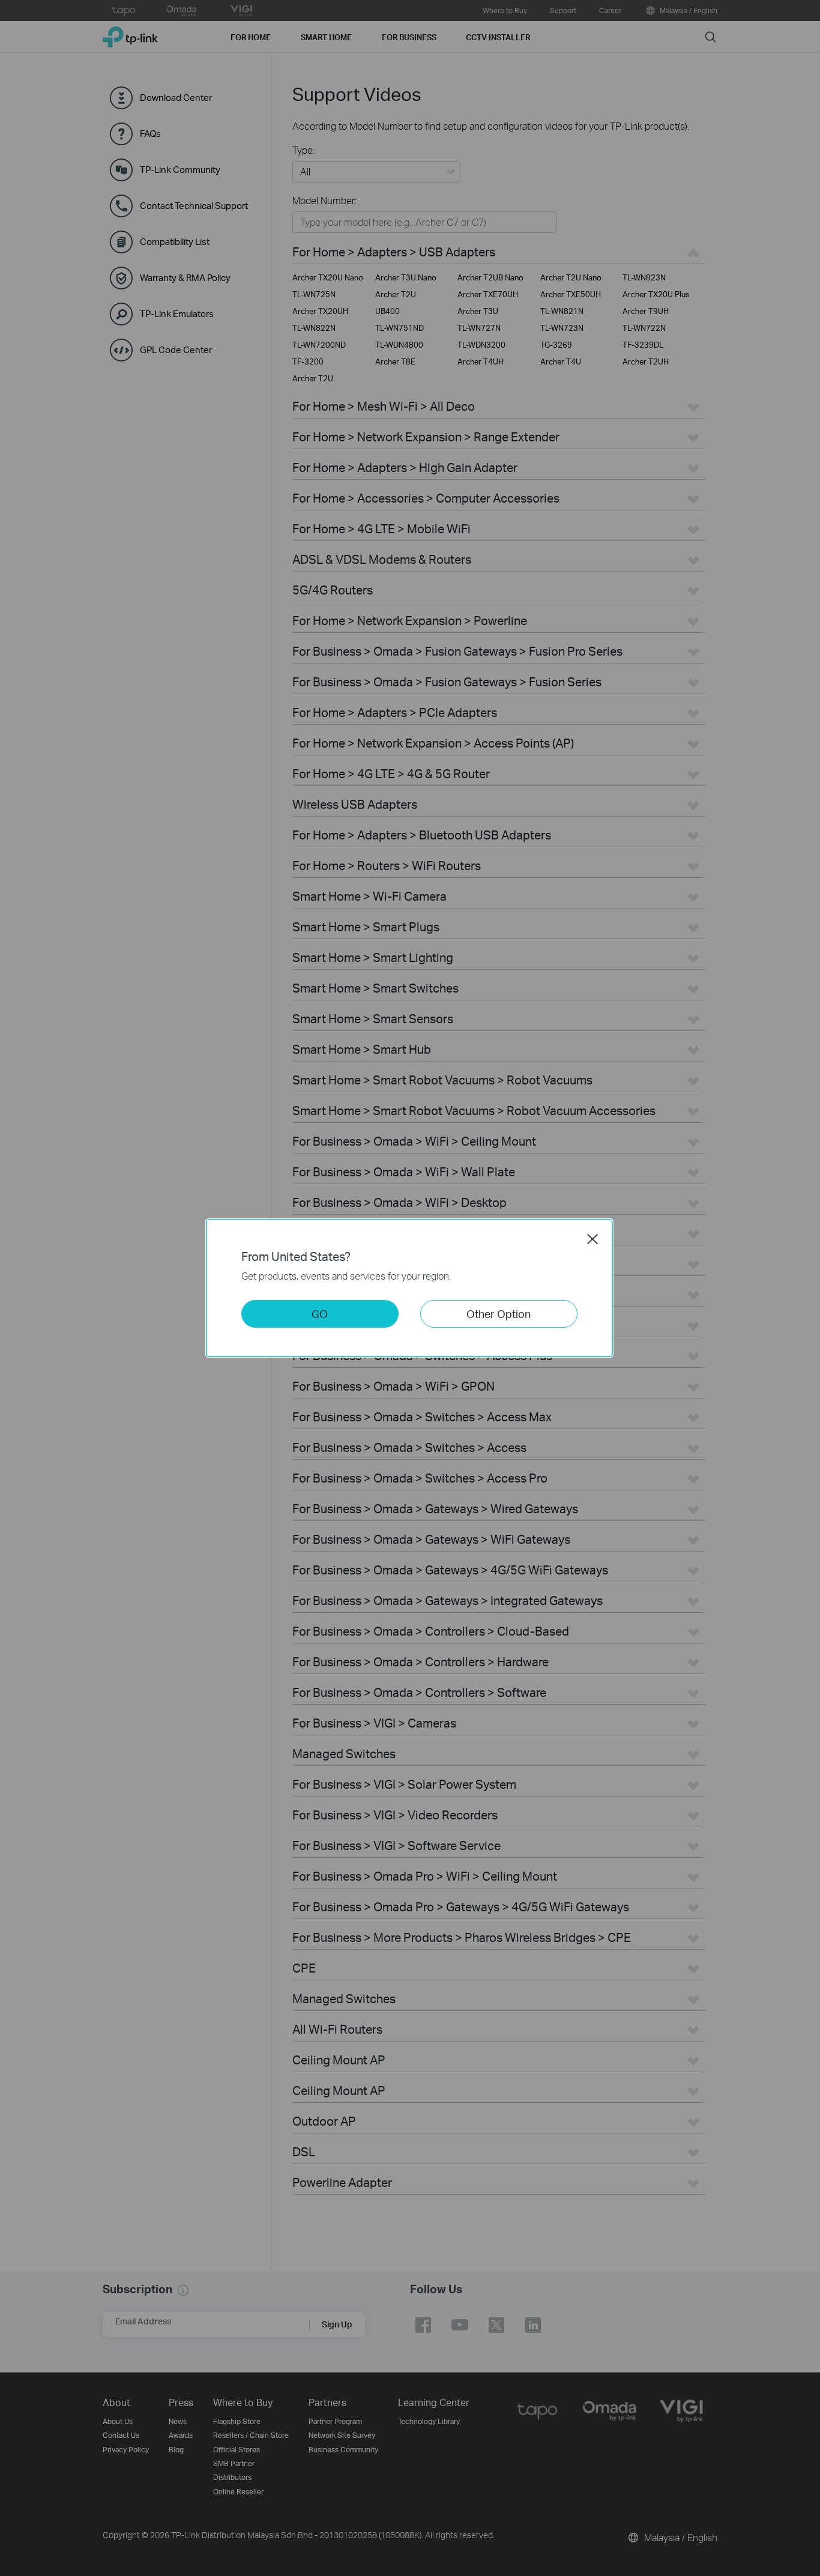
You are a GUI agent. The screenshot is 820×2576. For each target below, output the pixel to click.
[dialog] (410, 1288)
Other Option (499, 1314)
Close (592, 1239)
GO (320, 1314)
